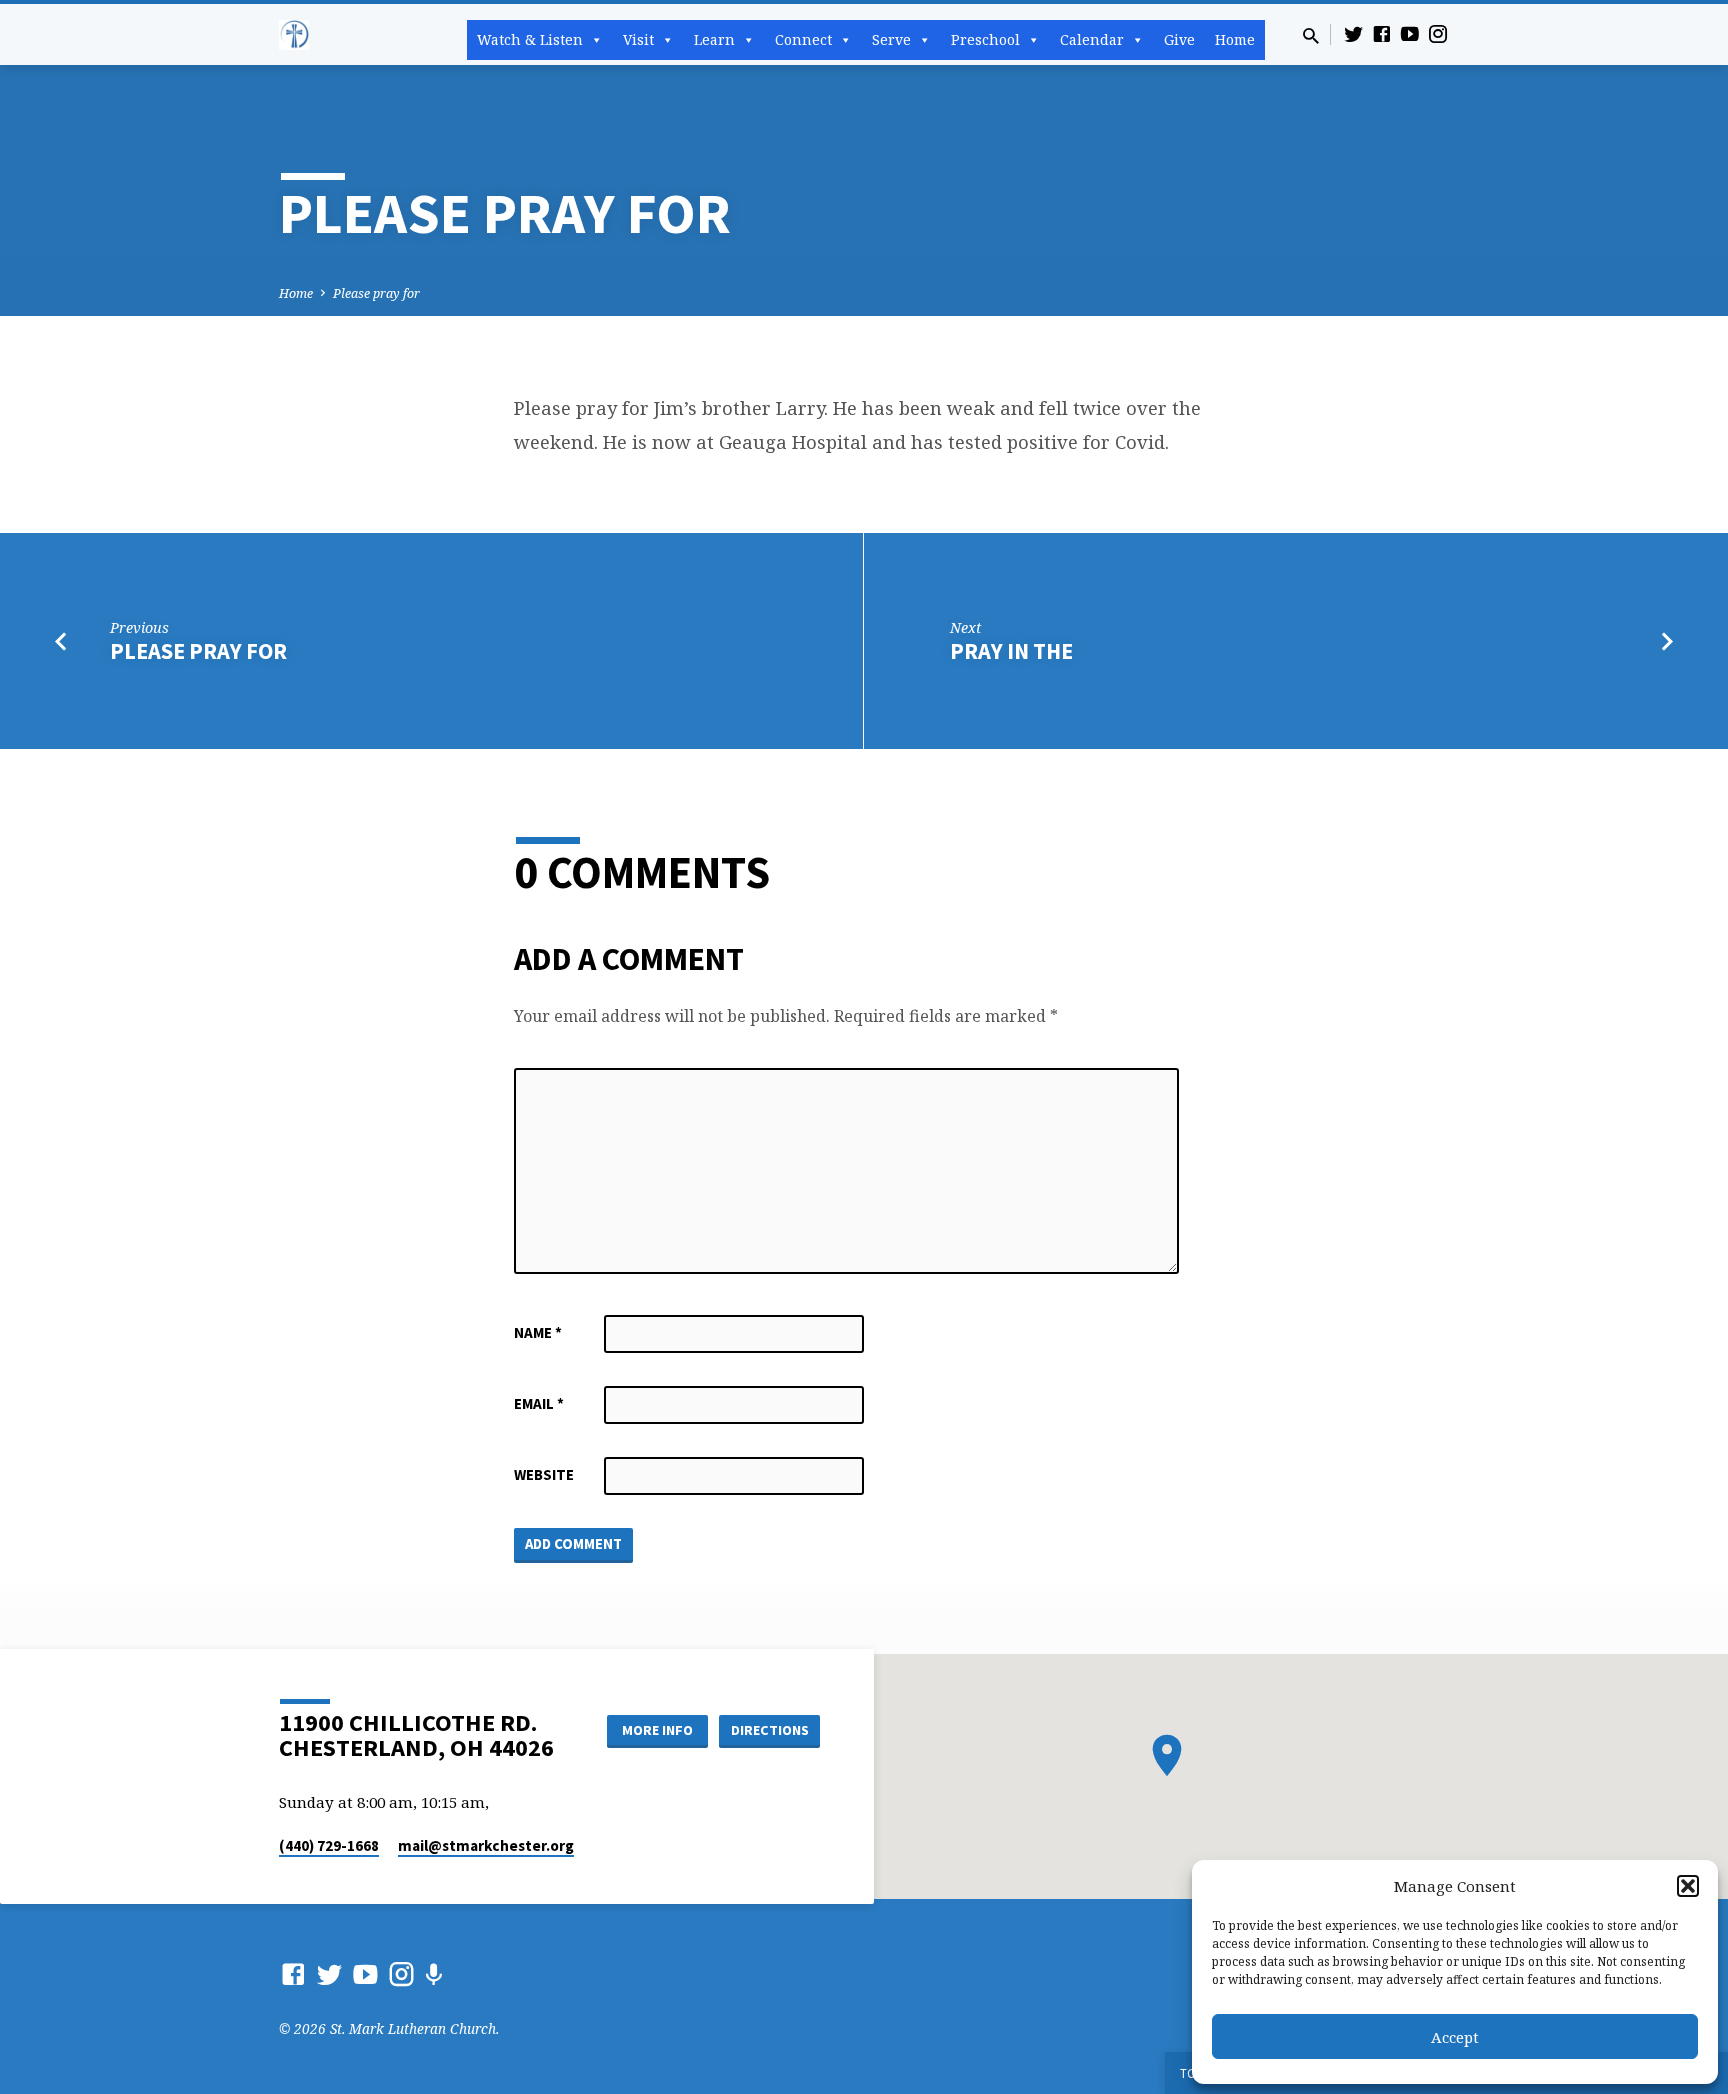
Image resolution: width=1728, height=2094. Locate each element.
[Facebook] (1382, 33)
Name (538, 1332)
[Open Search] (1311, 35)
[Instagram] (1438, 33)
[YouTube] (1410, 33)
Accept (1455, 2037)
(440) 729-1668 (329, 1845)
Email (539, 1403)
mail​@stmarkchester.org (486, 1845)
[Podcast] (433, 1974)
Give (1179, 39)
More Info (657, 1730)
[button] (1688, 1886)
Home (1235, 39)
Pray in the (1011, 651)
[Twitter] (1354, 33)
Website (544, 1474)
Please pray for (376, 293)
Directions (770, 1730)
